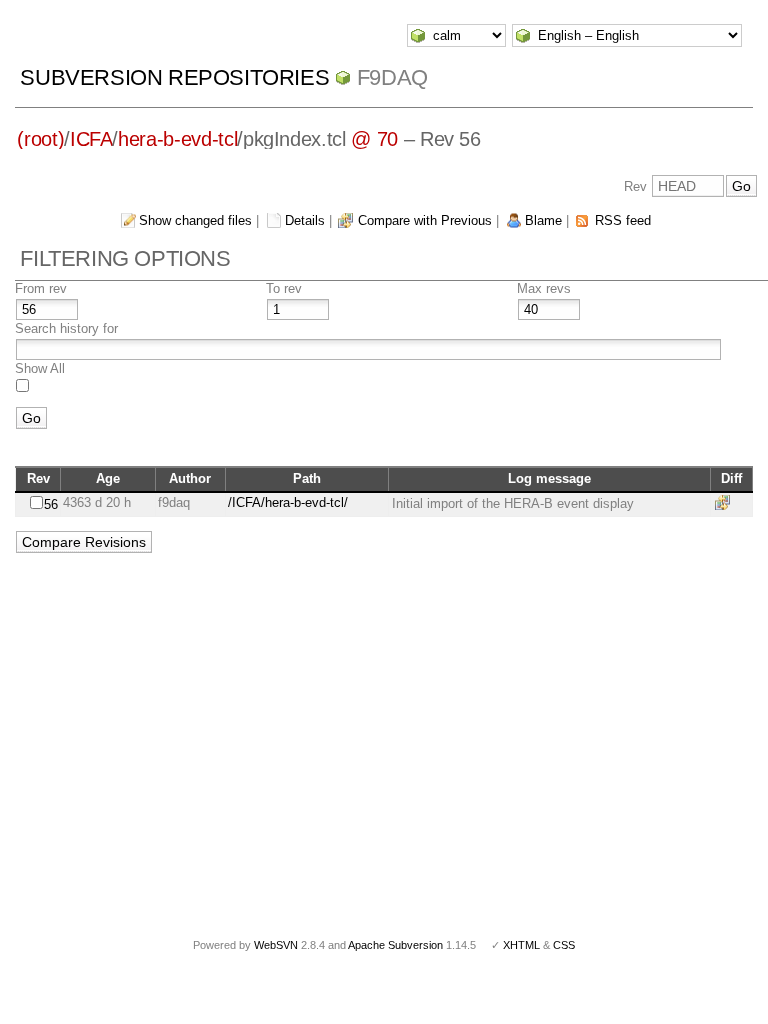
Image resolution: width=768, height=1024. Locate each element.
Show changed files (195, 220)
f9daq (392, 77)
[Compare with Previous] (726, 502)
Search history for (66, 328)
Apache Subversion (395, 945)
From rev (41, 288)
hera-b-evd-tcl (177, 139)
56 (51, 504)
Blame (543, 220)
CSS (564, 945)
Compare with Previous (425, 220)
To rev (284, 288)
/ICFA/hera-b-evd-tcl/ (288, 502)
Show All (40, 368)
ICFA (91, 139)
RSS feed (623, 220)
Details (305, 220)
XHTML (521, 945)
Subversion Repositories (174, 77)
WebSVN (276, 945)
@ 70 (374, 139)
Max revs (544, 288)
